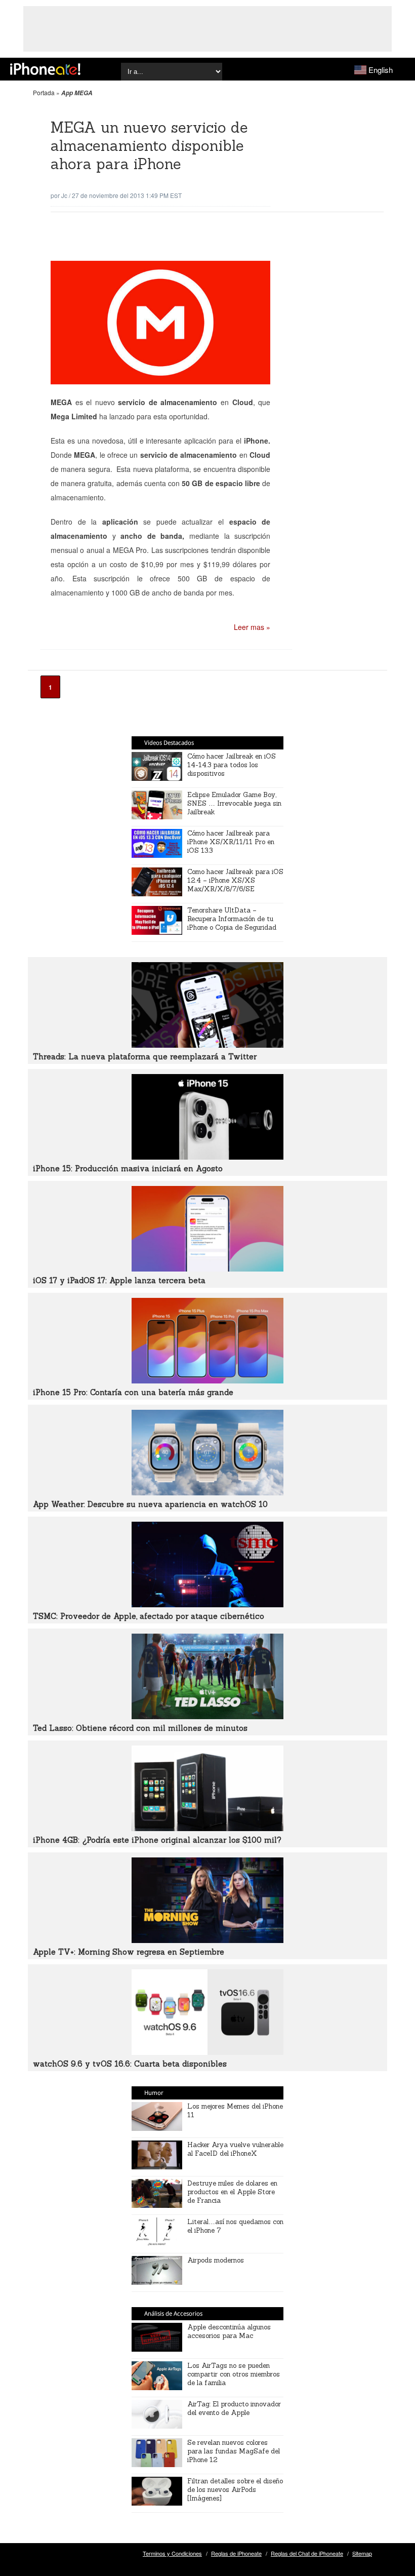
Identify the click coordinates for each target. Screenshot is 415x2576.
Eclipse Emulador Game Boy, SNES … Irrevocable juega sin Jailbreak (234, 803)
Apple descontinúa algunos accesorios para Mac (229, 2331)
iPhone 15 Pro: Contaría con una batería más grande (133, 1392)
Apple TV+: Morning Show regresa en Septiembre (129, 1952)
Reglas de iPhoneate (236, 2553)
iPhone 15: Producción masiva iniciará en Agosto (128, 1168)
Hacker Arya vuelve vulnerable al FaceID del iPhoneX (235, 2149)
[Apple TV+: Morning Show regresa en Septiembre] (207, 1940)
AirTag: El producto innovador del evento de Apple (234, 2408)
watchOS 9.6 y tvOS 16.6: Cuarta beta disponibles (130, 2064)
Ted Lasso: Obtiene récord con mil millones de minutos (140, 1728)
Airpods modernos (216, 2260)
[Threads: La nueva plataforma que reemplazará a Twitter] (207, 1045)
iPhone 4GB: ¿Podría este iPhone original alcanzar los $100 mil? (157, 1840)
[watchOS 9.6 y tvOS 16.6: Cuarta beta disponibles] (207, 2052)
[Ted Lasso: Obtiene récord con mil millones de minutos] (207, 1716)
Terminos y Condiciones (172, 2553)
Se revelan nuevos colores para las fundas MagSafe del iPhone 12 (234, 2451)
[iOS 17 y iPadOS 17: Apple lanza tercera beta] (207, 1269)
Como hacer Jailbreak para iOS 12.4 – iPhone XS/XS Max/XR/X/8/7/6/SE (235, 880)
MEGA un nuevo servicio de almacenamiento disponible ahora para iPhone (149, 146)
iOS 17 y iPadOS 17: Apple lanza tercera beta (119, 1280)
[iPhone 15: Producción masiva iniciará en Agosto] (207, 1157)
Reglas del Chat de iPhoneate (307, 2553)
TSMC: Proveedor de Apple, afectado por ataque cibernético (149, 1616)
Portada (44, 92)
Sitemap (362, 2553)
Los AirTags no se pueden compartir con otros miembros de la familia (234, 2374)
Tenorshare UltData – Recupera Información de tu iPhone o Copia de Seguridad (232, 919)
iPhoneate (45, 69)
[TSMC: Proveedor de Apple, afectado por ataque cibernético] (207, 1604)
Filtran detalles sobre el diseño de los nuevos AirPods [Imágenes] (235, 2490)
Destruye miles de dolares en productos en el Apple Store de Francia (232, 2192)
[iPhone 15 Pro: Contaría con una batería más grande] (207, 1380)
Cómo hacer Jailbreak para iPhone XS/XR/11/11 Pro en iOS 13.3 (231, 842)
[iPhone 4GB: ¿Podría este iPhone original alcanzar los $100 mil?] (207, 1828)
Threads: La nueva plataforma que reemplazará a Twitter (145, 1057)
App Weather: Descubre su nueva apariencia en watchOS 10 (150, 1504)
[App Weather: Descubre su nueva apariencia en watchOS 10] (207, 1492)
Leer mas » (252, 627)
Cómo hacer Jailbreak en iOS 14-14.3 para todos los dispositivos (232, 765)
